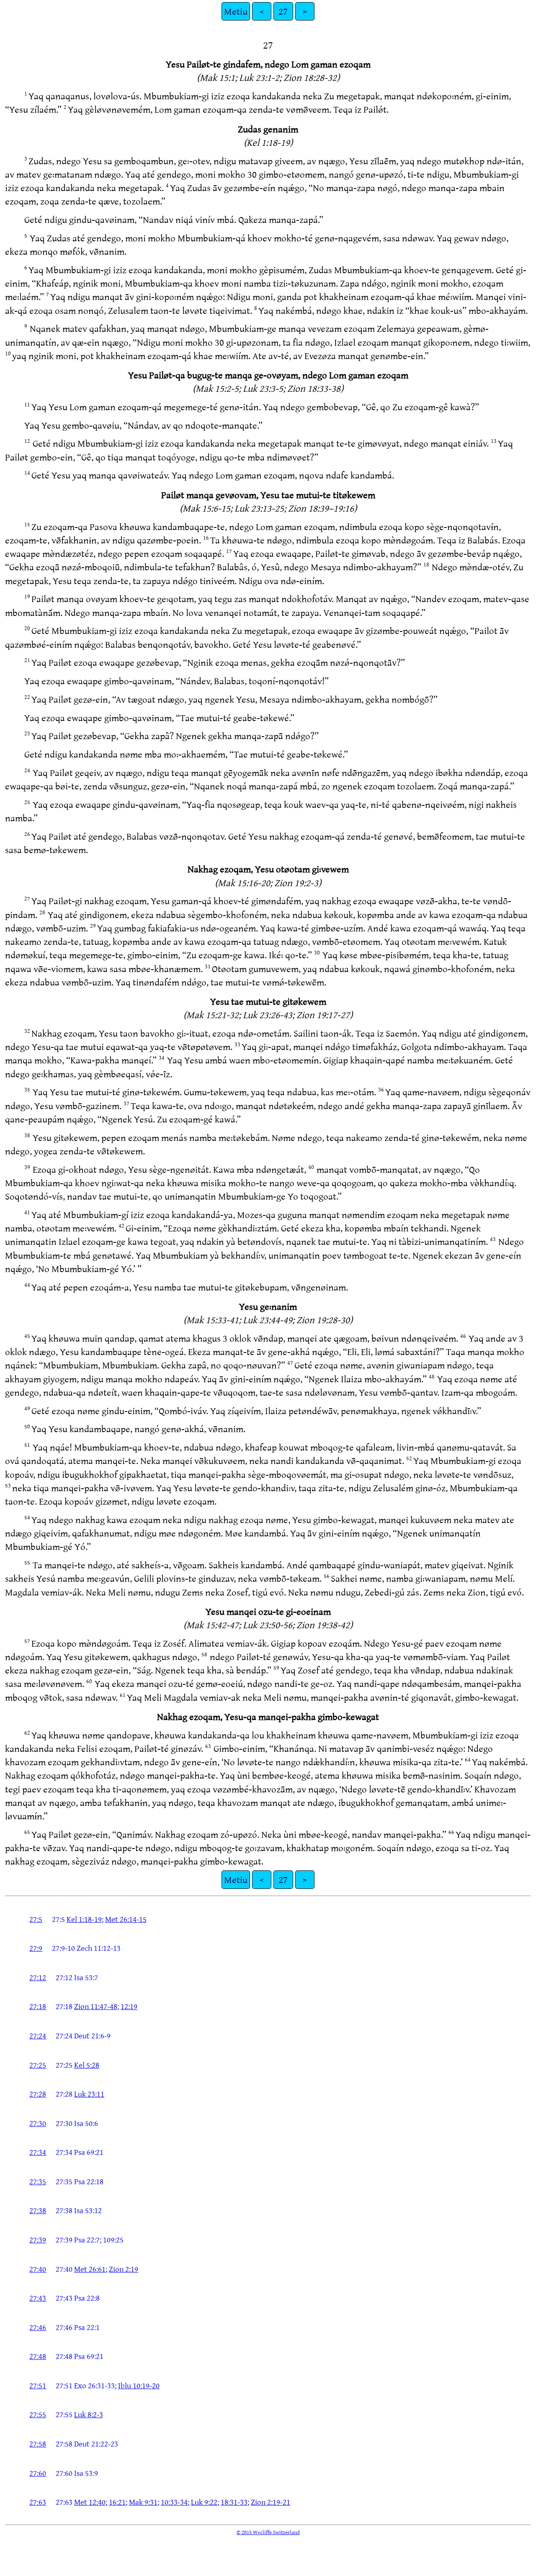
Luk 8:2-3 (89, 2414)
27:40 (38, 2269)
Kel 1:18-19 (84, 1919)
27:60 (38, 2473)
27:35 (38, 2181)
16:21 (117, 2502)
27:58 (38, 2444)
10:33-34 (174, 2502)
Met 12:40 (90, 2502)
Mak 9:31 (143, 2502)
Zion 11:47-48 (96, 2006)
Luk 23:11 (89, 2094)
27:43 (38, 2298)
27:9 (36, 1948)
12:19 (129, 2006)
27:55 (38, 2414)
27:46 (38, 2327)
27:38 (38, 2210)
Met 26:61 (90, 2269)
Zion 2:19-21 (271, 2502)
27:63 (38, 2502)
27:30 (38, 2123)
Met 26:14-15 (126, 1919)
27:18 (38, 2006)
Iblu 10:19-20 (139, 2385)
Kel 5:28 (87, 2065)
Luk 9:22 (204, 2502)
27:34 (38, 2152)
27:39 (38, 2240)
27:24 (38, 2035)
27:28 (38, 2094)
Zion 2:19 (124, 2269)
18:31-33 (234, 2502)
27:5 (36, 1919)
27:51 (38, 2385)
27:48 (38, 2356)
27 (283, 11)
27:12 (38, 1977)
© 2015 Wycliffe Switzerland (268, 2532)
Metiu (236, 11)
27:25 (38, 2065)
